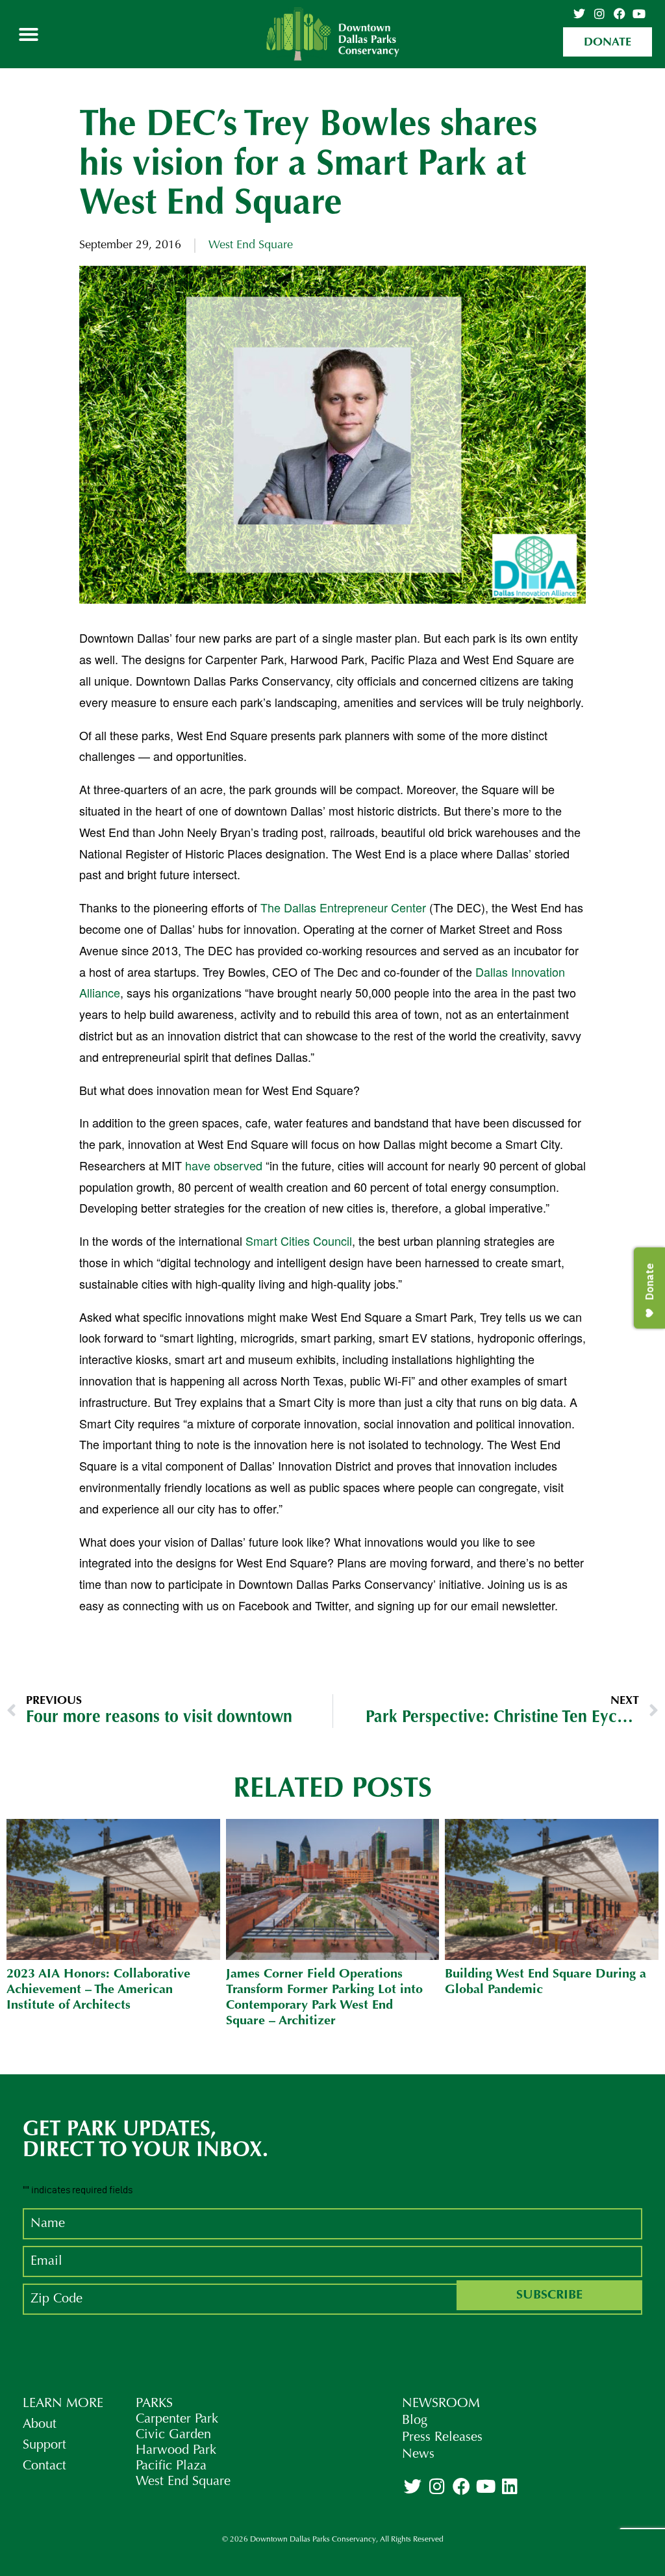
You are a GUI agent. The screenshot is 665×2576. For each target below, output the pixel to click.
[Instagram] (599, 14)
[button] (29, 34)
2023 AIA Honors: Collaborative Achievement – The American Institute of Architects (98, 1990)
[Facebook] (620, 14)
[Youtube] (639, 14)
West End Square (251, 246)
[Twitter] (580, 14)
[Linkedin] (510, 2486)
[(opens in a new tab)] (113, 1889)
